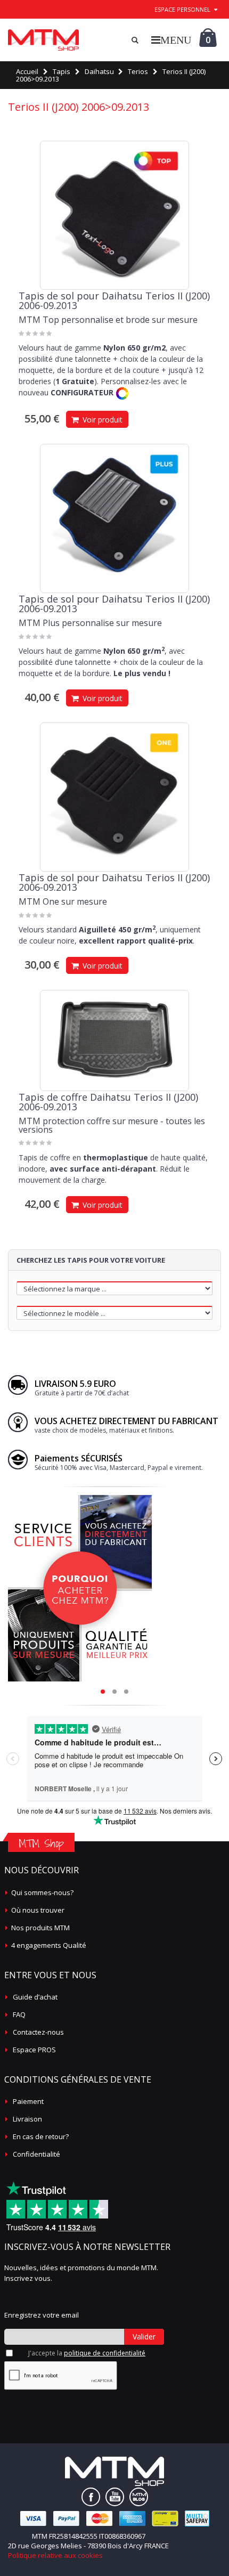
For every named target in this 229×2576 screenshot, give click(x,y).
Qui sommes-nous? (42, 1892)
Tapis (62, 71)
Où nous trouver (38, 1910)
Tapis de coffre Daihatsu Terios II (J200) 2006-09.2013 (108, 1102)
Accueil (27, 71)
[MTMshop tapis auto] (43, 40)
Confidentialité (36, 2154)
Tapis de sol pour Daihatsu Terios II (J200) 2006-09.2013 (114, 300)
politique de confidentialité (105, 2353)
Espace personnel (182, 9)
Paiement (28, 2101)
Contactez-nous (38, 2032)
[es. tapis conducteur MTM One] (114, 797)
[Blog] (139, 2497)
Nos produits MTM (40, 1928)
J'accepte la (87, 2353)
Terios (138, 71)
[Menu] (171, 40)
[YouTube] (115, 2497)
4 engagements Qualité (49, 1945)
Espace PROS (34, 2050)
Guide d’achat (35, 1997)
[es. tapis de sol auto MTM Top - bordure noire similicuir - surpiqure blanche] (114, 215)
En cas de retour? (41, 2136)
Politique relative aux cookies (55, 2555)
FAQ (19, 2014)
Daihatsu (99, 71)
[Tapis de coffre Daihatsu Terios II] (114, 1041)
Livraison (27, 2119)
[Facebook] (91, 2497)
